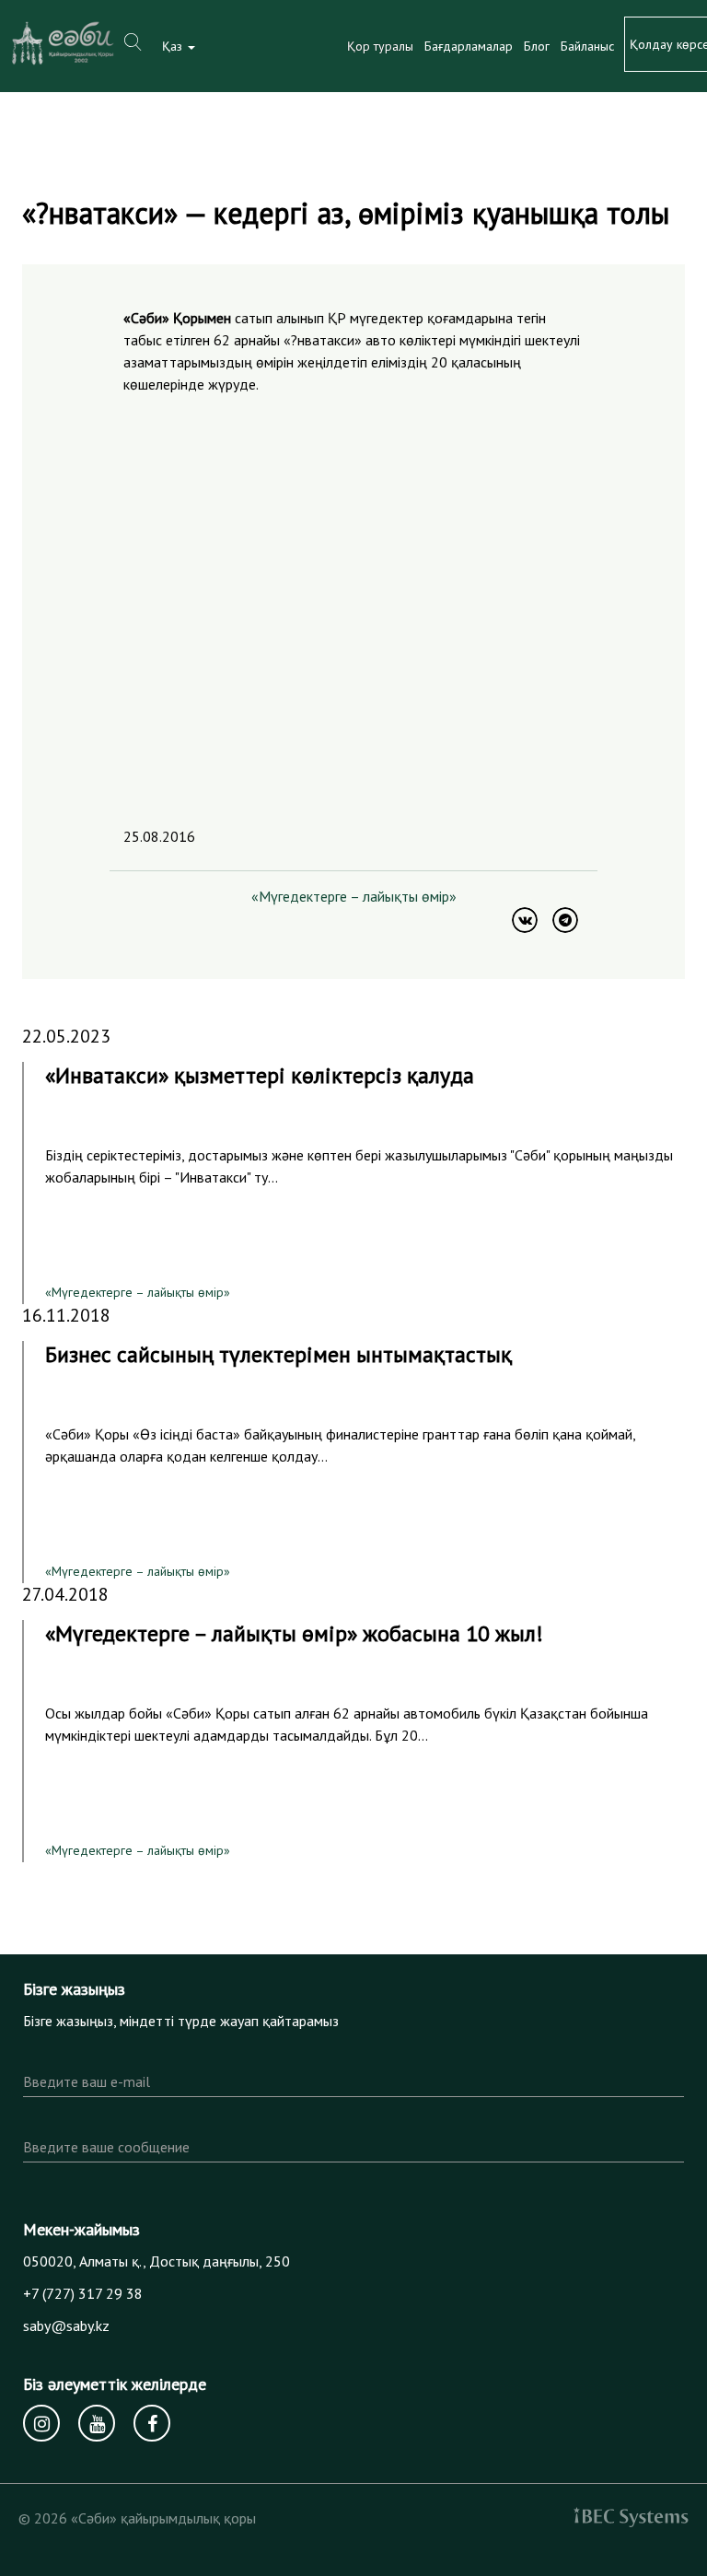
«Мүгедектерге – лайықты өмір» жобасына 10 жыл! (294, 1633)
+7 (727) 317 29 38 (83, 2293)
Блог (537, 46)
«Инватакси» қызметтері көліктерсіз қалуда (260, 1075)
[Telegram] (565, 920)
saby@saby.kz (66, 2325)
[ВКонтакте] (525, 920)
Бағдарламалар (469, 46)
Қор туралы (380, 46)
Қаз (174, 46)
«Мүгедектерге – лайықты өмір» (354, 896)
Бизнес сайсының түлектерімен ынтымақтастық (278, 1354)
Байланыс (587, 46)
